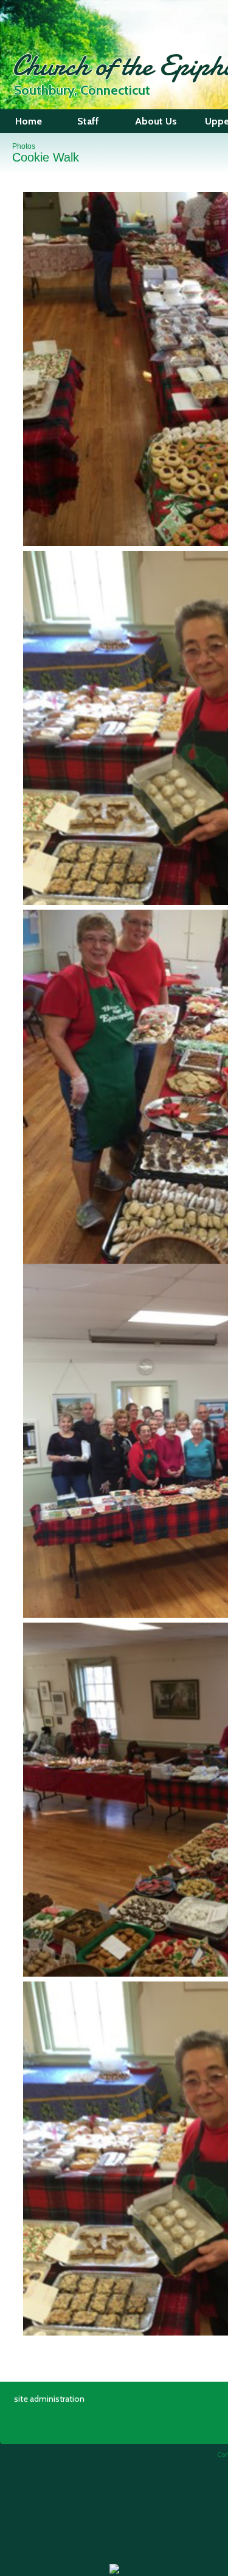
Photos (24, 146)
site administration (49, 2399)
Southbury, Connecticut (82, 90)
